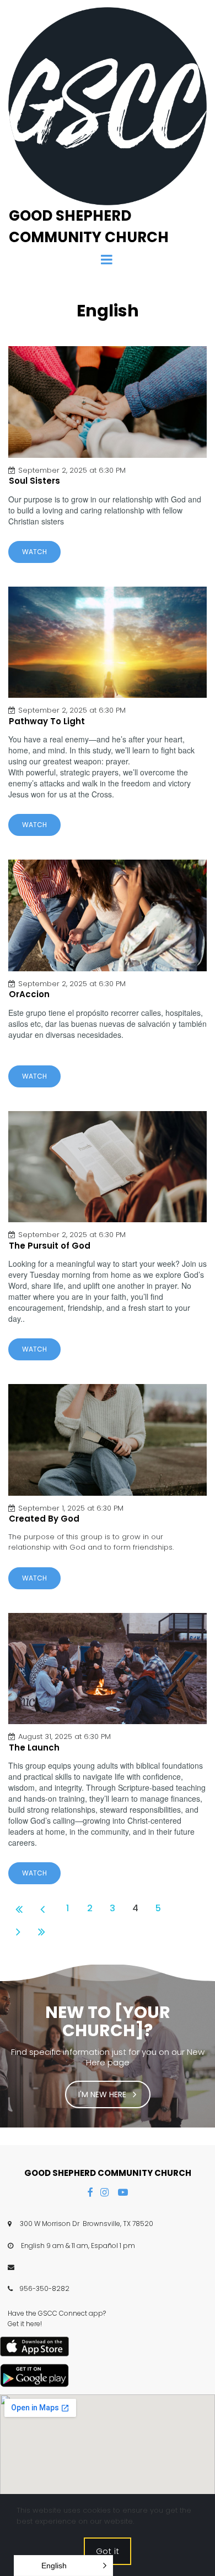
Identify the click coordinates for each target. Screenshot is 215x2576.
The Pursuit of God (50, 1246)
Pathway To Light (47, 721)
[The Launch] (108, 1669)
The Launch (34, 1748)
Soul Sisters (34, 481)
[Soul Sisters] (108, 402)
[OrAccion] (108, 915)
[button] (63, 2566)
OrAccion (29, 994)
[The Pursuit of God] (108, 1167)
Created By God (44, 1519)
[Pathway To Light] (108, 642)
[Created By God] (108, 1440)
